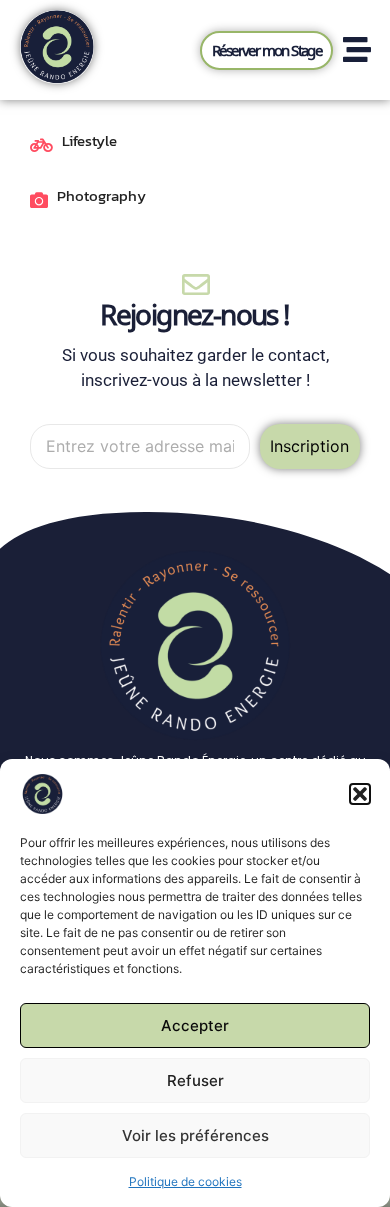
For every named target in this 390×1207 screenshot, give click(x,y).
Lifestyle (89, 141)
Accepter (195, 1025)
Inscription (309, 446)
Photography (101, 196)
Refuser (195, 1080)
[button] (360, 794)
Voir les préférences (195, 1135)
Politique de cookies (185, 1181)
